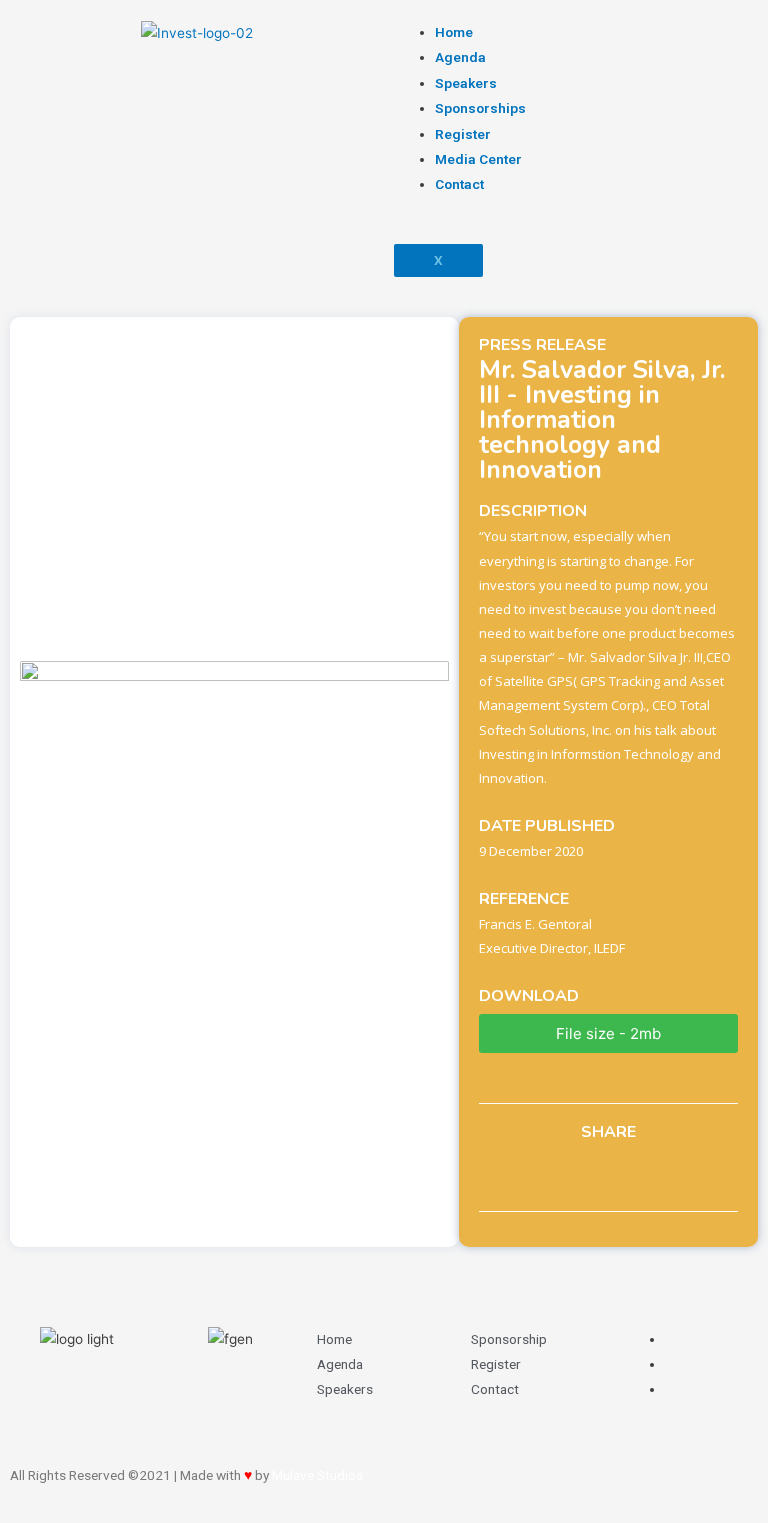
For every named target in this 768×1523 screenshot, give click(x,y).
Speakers (466, 83)
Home (454, 32)
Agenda (460, 57)
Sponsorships (480, 108)
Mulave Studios (317, 1475)
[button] (608, 1033)
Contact (459, 184)
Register (463, 134)
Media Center (478, 159)
